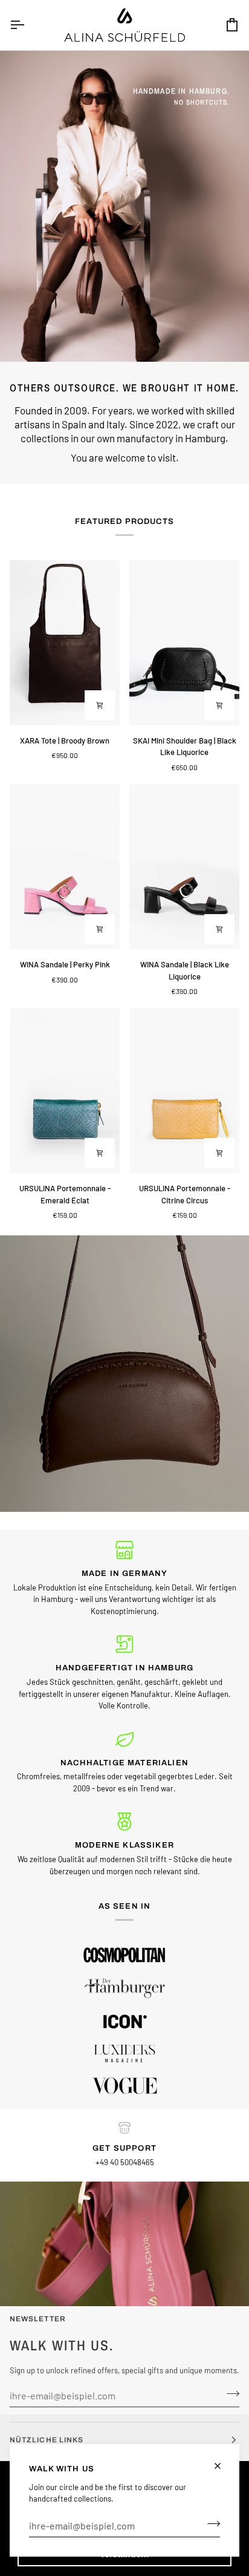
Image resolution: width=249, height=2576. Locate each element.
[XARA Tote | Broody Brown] (65, 643)
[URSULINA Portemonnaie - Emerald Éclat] (65, 1090)
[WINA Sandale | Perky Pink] (65, 867)
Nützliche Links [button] (47, 2440)
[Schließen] (223, 2466)
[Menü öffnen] (28, 25)
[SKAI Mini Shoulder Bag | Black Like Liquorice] (184, 643)
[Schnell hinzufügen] (100, 929)
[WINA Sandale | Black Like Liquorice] (184, 867)
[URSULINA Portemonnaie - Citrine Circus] (184, 1090)
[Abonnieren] (210, 2524)
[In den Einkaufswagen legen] (100, 705)
